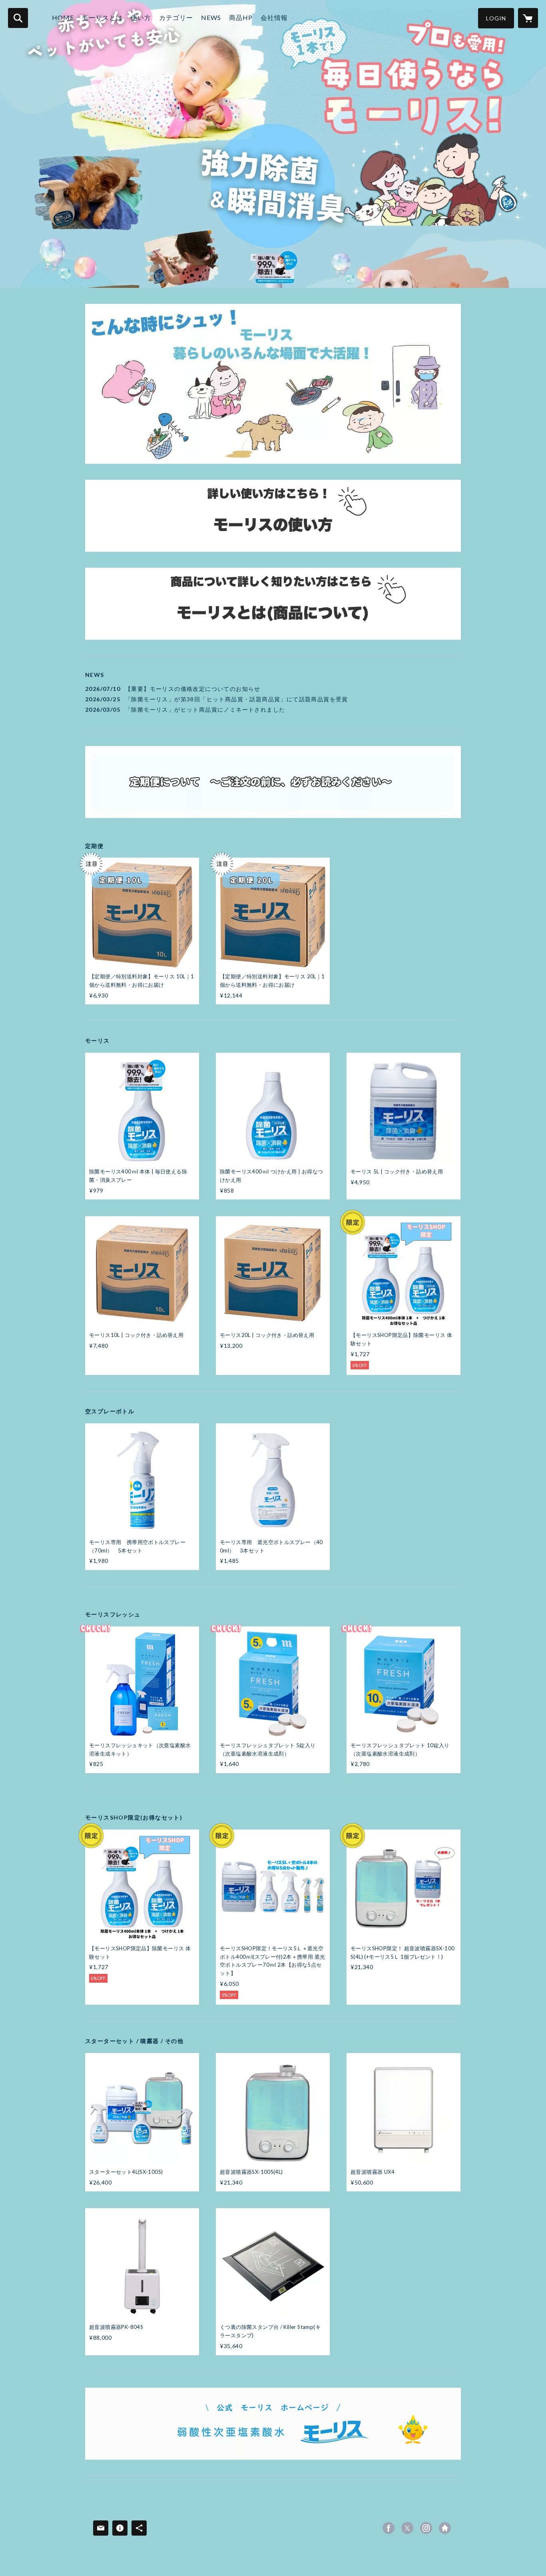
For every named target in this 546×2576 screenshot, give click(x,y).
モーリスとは (102, 17)
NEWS (211, 17)
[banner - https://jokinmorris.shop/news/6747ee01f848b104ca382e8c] (273, 516)
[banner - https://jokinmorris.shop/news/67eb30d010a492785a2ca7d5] (273, 782)
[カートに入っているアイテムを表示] (528, 18)
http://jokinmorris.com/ (445, 2528)
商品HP (241, 17)
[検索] (18, 18)
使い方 (141, 17)
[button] (496, 18)
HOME (63, 17)
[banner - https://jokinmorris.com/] (273, 2424)
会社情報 (274, 17)
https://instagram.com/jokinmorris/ (426, 2528)
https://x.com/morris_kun (407, 2528)
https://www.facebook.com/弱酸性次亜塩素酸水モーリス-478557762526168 (389, 2528)
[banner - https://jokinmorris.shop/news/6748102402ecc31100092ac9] (273, 604)
